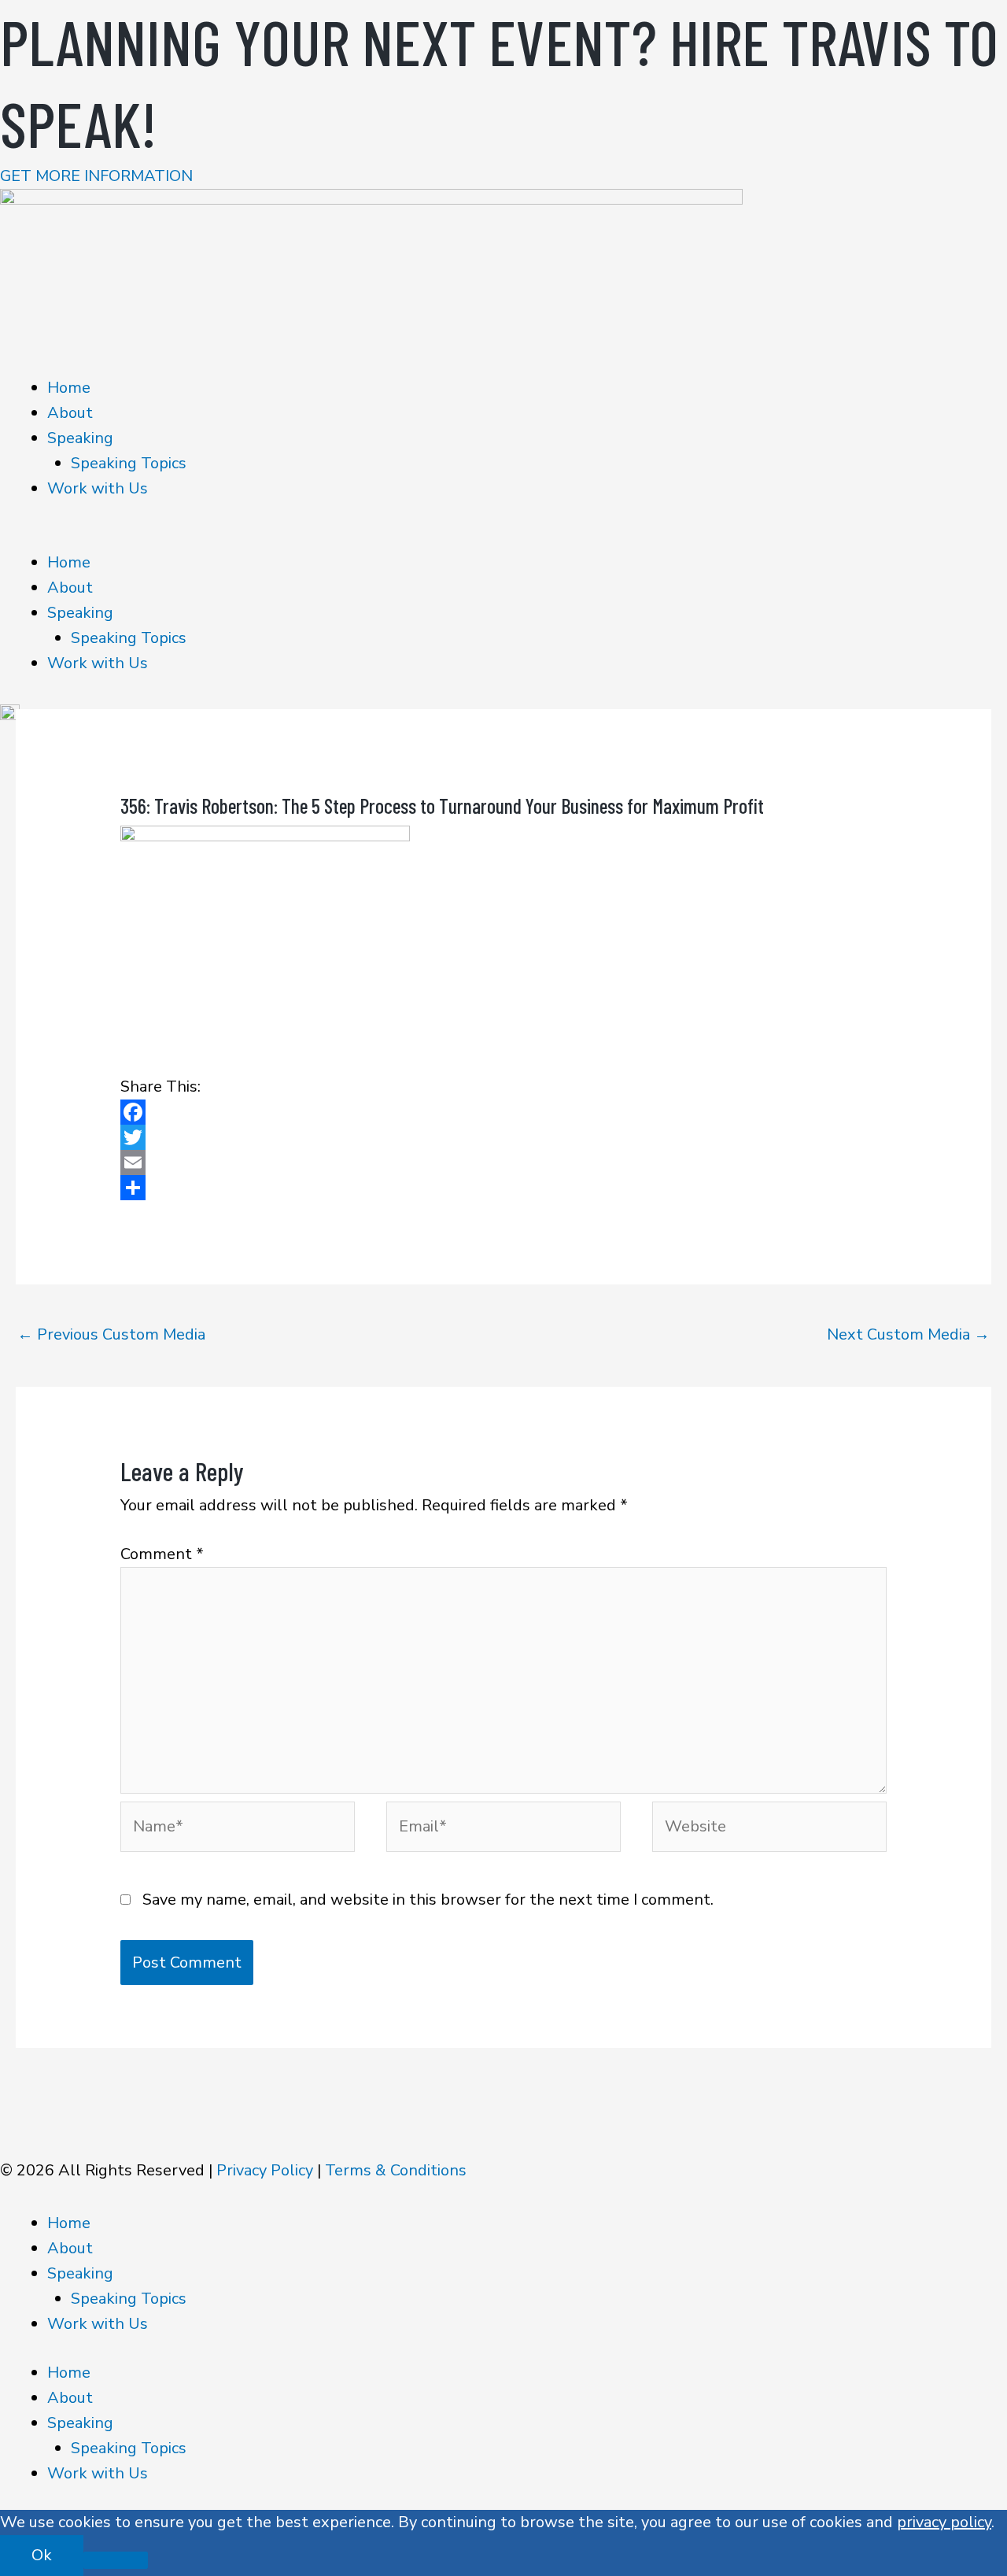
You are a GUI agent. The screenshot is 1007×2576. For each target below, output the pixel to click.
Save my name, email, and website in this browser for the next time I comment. (428, 1900)
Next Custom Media (908, 1334)
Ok (42, 2555)
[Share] (503, 1188)
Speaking (80, 438)
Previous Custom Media (111, 1334)
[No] (116, 2560)
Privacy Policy (265, 2170)
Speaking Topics (129, 463)
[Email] (503, 1162)
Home (69, 388)
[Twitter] (503, 1137)
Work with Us (98, 488)
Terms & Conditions (396, 2170)
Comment (162, 1554)
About (70, 413)
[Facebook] (503, 1112)
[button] (503, 538)
